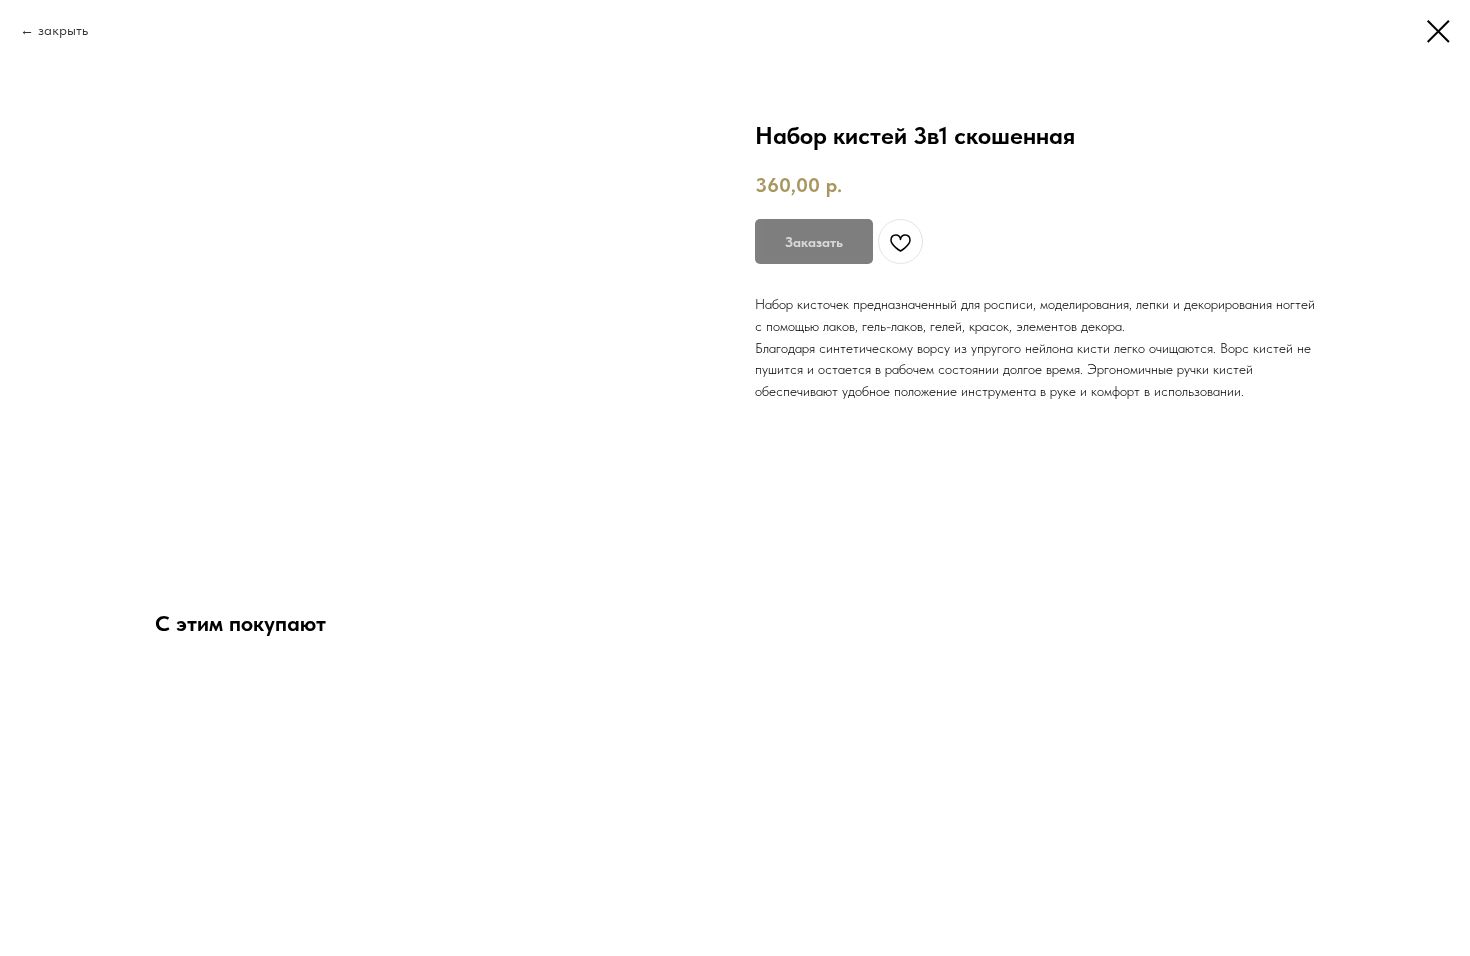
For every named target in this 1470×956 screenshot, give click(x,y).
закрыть (63, 30)
